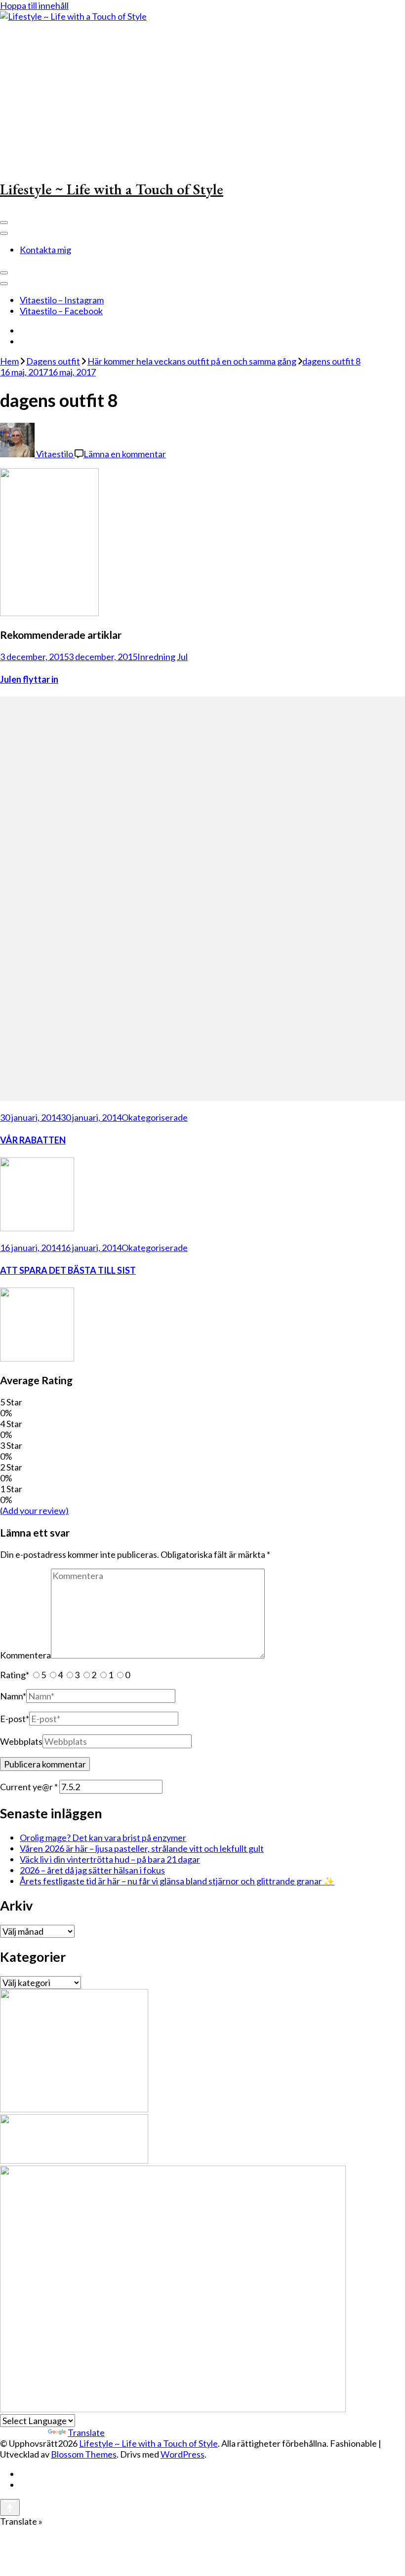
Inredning (156, 657)
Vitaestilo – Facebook (61, 311)
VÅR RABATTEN (33, 1140)
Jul (182, 657)
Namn (13, 1696)
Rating (15, 1675)
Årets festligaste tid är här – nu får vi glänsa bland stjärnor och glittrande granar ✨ (177, 1881)
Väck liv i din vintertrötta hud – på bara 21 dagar (110, 1859)
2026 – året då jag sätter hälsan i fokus (92, 1870)
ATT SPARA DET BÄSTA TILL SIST (68, 1270)
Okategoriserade (155, 1117)
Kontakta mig (45, 250)
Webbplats (21, 1741)
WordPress (182, 2454)
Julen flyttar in (29, 679)
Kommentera (25, 1655)
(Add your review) (34, 1510)
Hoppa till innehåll (34, 5)
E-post (15, 1719)
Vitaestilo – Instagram (62, 300)
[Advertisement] (202, 96)
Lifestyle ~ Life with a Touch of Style (112, 189)
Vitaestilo (55, 454)
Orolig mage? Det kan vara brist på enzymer (103, 1838)
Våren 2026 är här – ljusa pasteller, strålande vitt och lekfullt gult (142, 1848)
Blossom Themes (84, 2454)
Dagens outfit (53, 361)
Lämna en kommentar (125, 454)
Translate (86, 2432)
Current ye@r (29, 1787)
